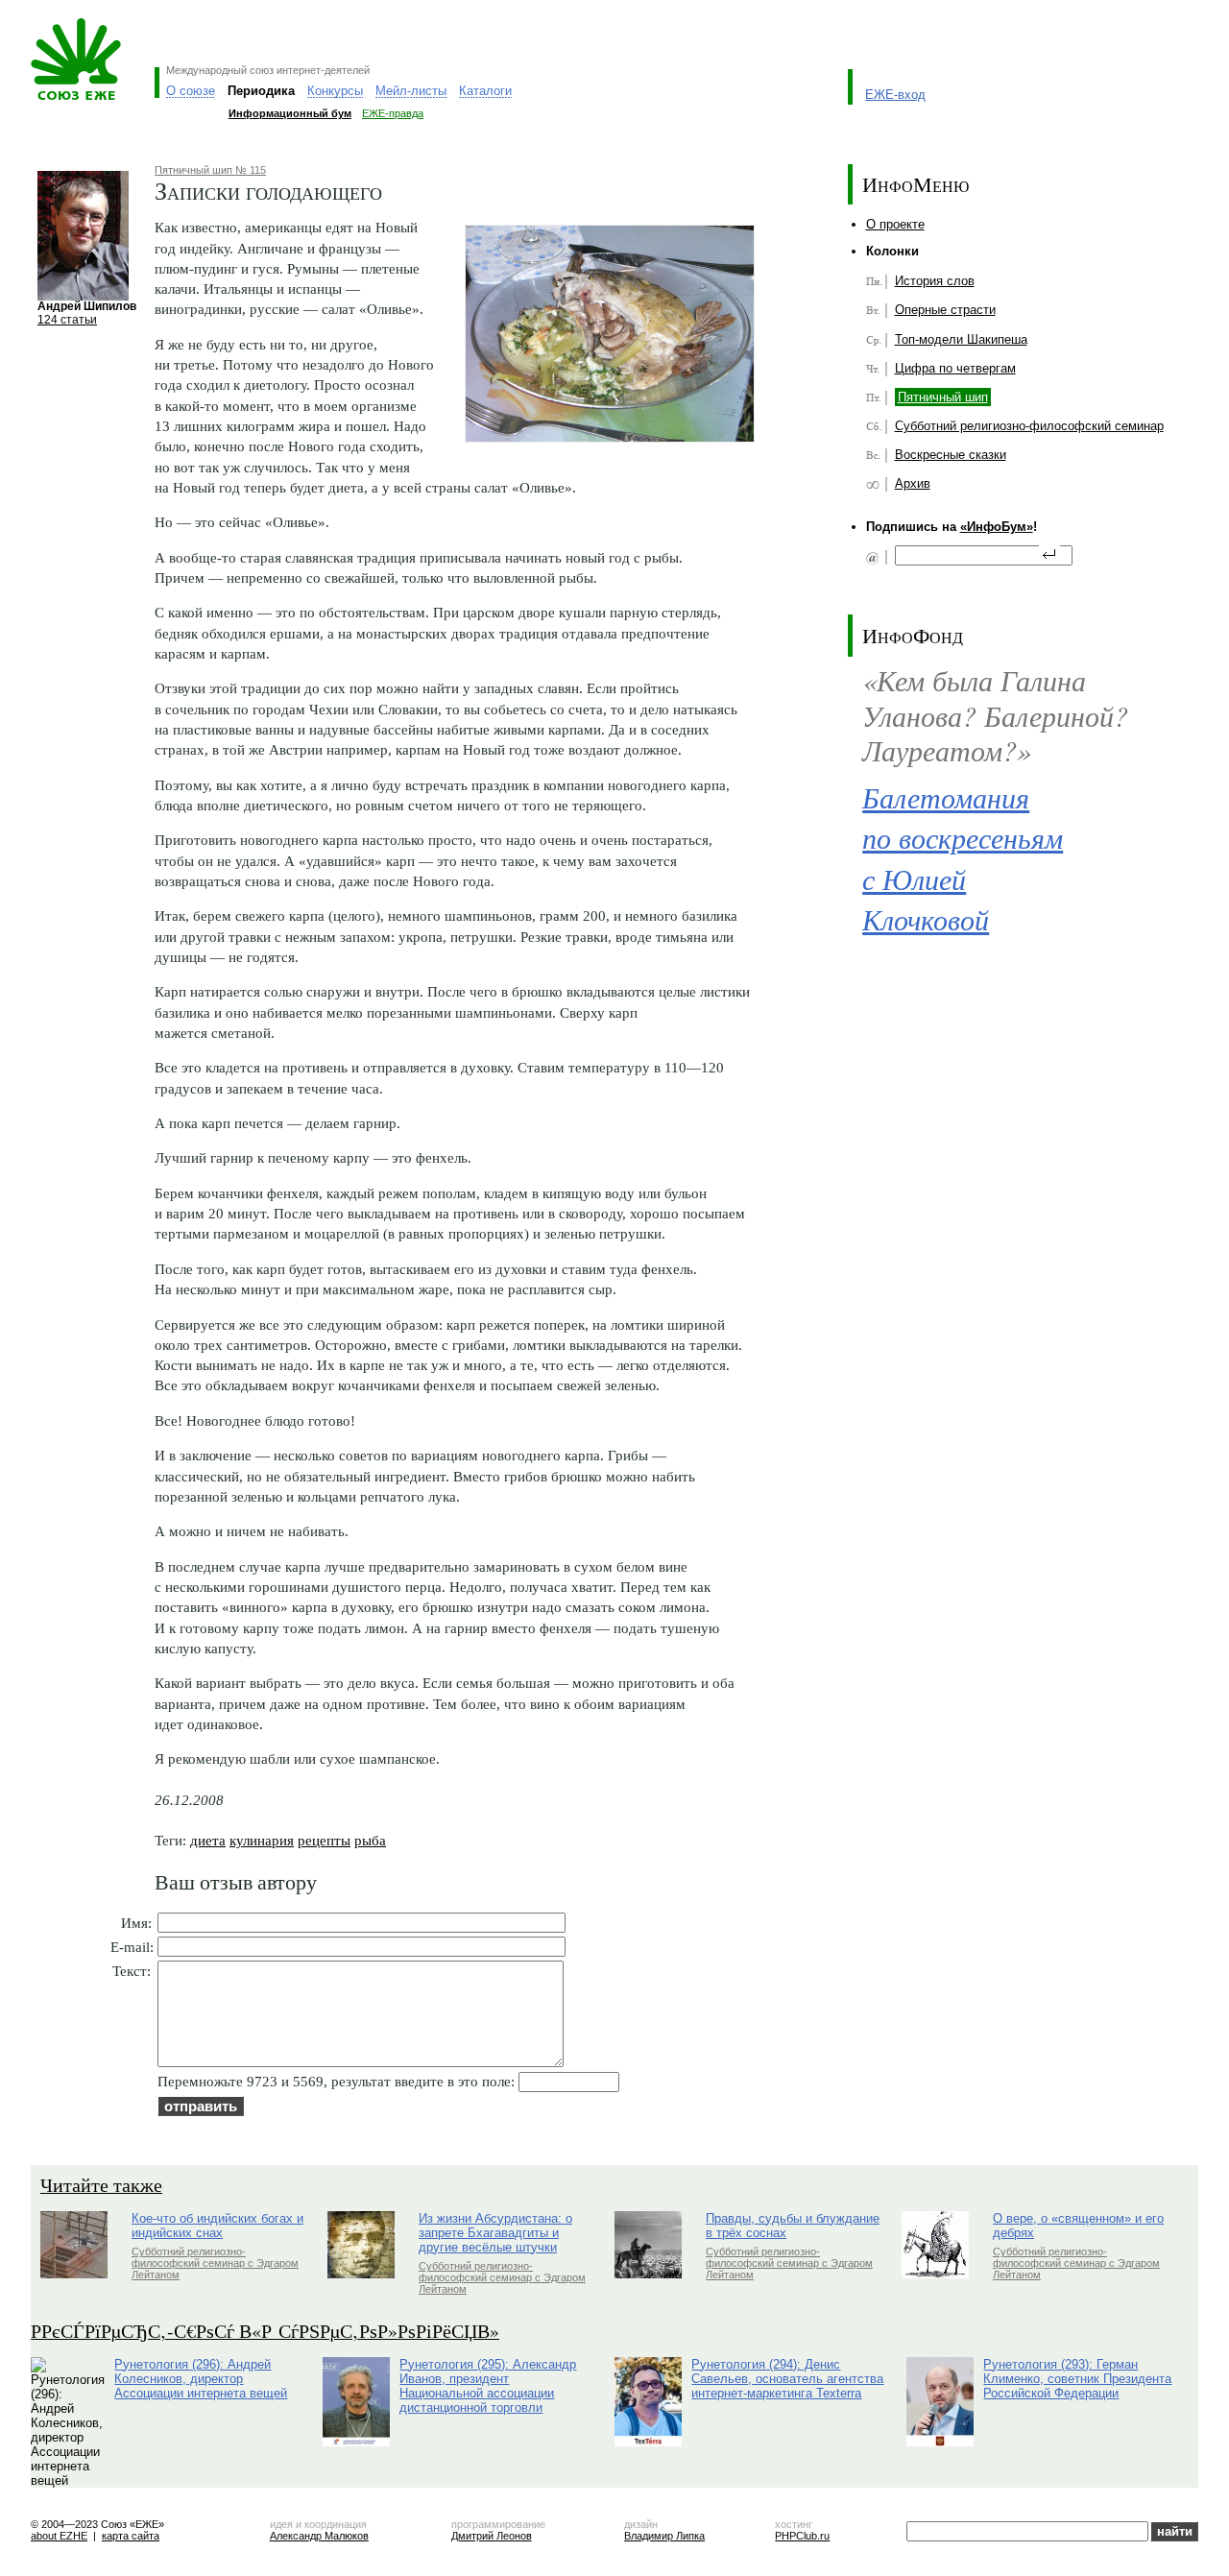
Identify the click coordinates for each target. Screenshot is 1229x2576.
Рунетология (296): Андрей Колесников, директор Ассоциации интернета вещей (201, 2379)
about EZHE (59, 2536)
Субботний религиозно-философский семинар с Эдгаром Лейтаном (215, 2263)
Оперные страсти (945, 310)
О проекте (895, 224)
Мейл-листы (411, 91)
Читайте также (101, 2185)
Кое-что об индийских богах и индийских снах (217, 2226)
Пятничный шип (943, 397)
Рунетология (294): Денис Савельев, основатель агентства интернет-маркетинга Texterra (787, 2379)
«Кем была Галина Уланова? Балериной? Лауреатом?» (995, 714)
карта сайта (131, 2536)
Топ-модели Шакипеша (961, 339)
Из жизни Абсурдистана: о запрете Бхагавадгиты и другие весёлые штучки (495, 2233)
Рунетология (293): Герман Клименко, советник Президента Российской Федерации (1077, 2379)
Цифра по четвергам (955, 368)
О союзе (191, 91)
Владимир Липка (664, 2536)
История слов (935, 281)
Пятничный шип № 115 (210, 170)
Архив (913, 483)
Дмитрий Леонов (492, 2536)
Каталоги (485, 91)
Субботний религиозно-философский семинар (1029, 426)
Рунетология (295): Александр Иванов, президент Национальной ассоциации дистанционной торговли (488, 2386)
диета (208, 1840)
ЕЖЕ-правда (393, 113)
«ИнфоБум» (997, 527)
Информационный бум (290, 113)
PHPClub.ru (802, 2536)
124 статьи (67, 319)
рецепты (324, 1840)
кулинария (262, 1840)
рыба (370, 1840)
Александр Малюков (319, 2536)
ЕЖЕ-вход (895, 95)
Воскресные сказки (951, 455)
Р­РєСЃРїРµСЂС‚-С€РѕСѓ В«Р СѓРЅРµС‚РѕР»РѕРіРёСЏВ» (265, 2331)
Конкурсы (335, 91)
